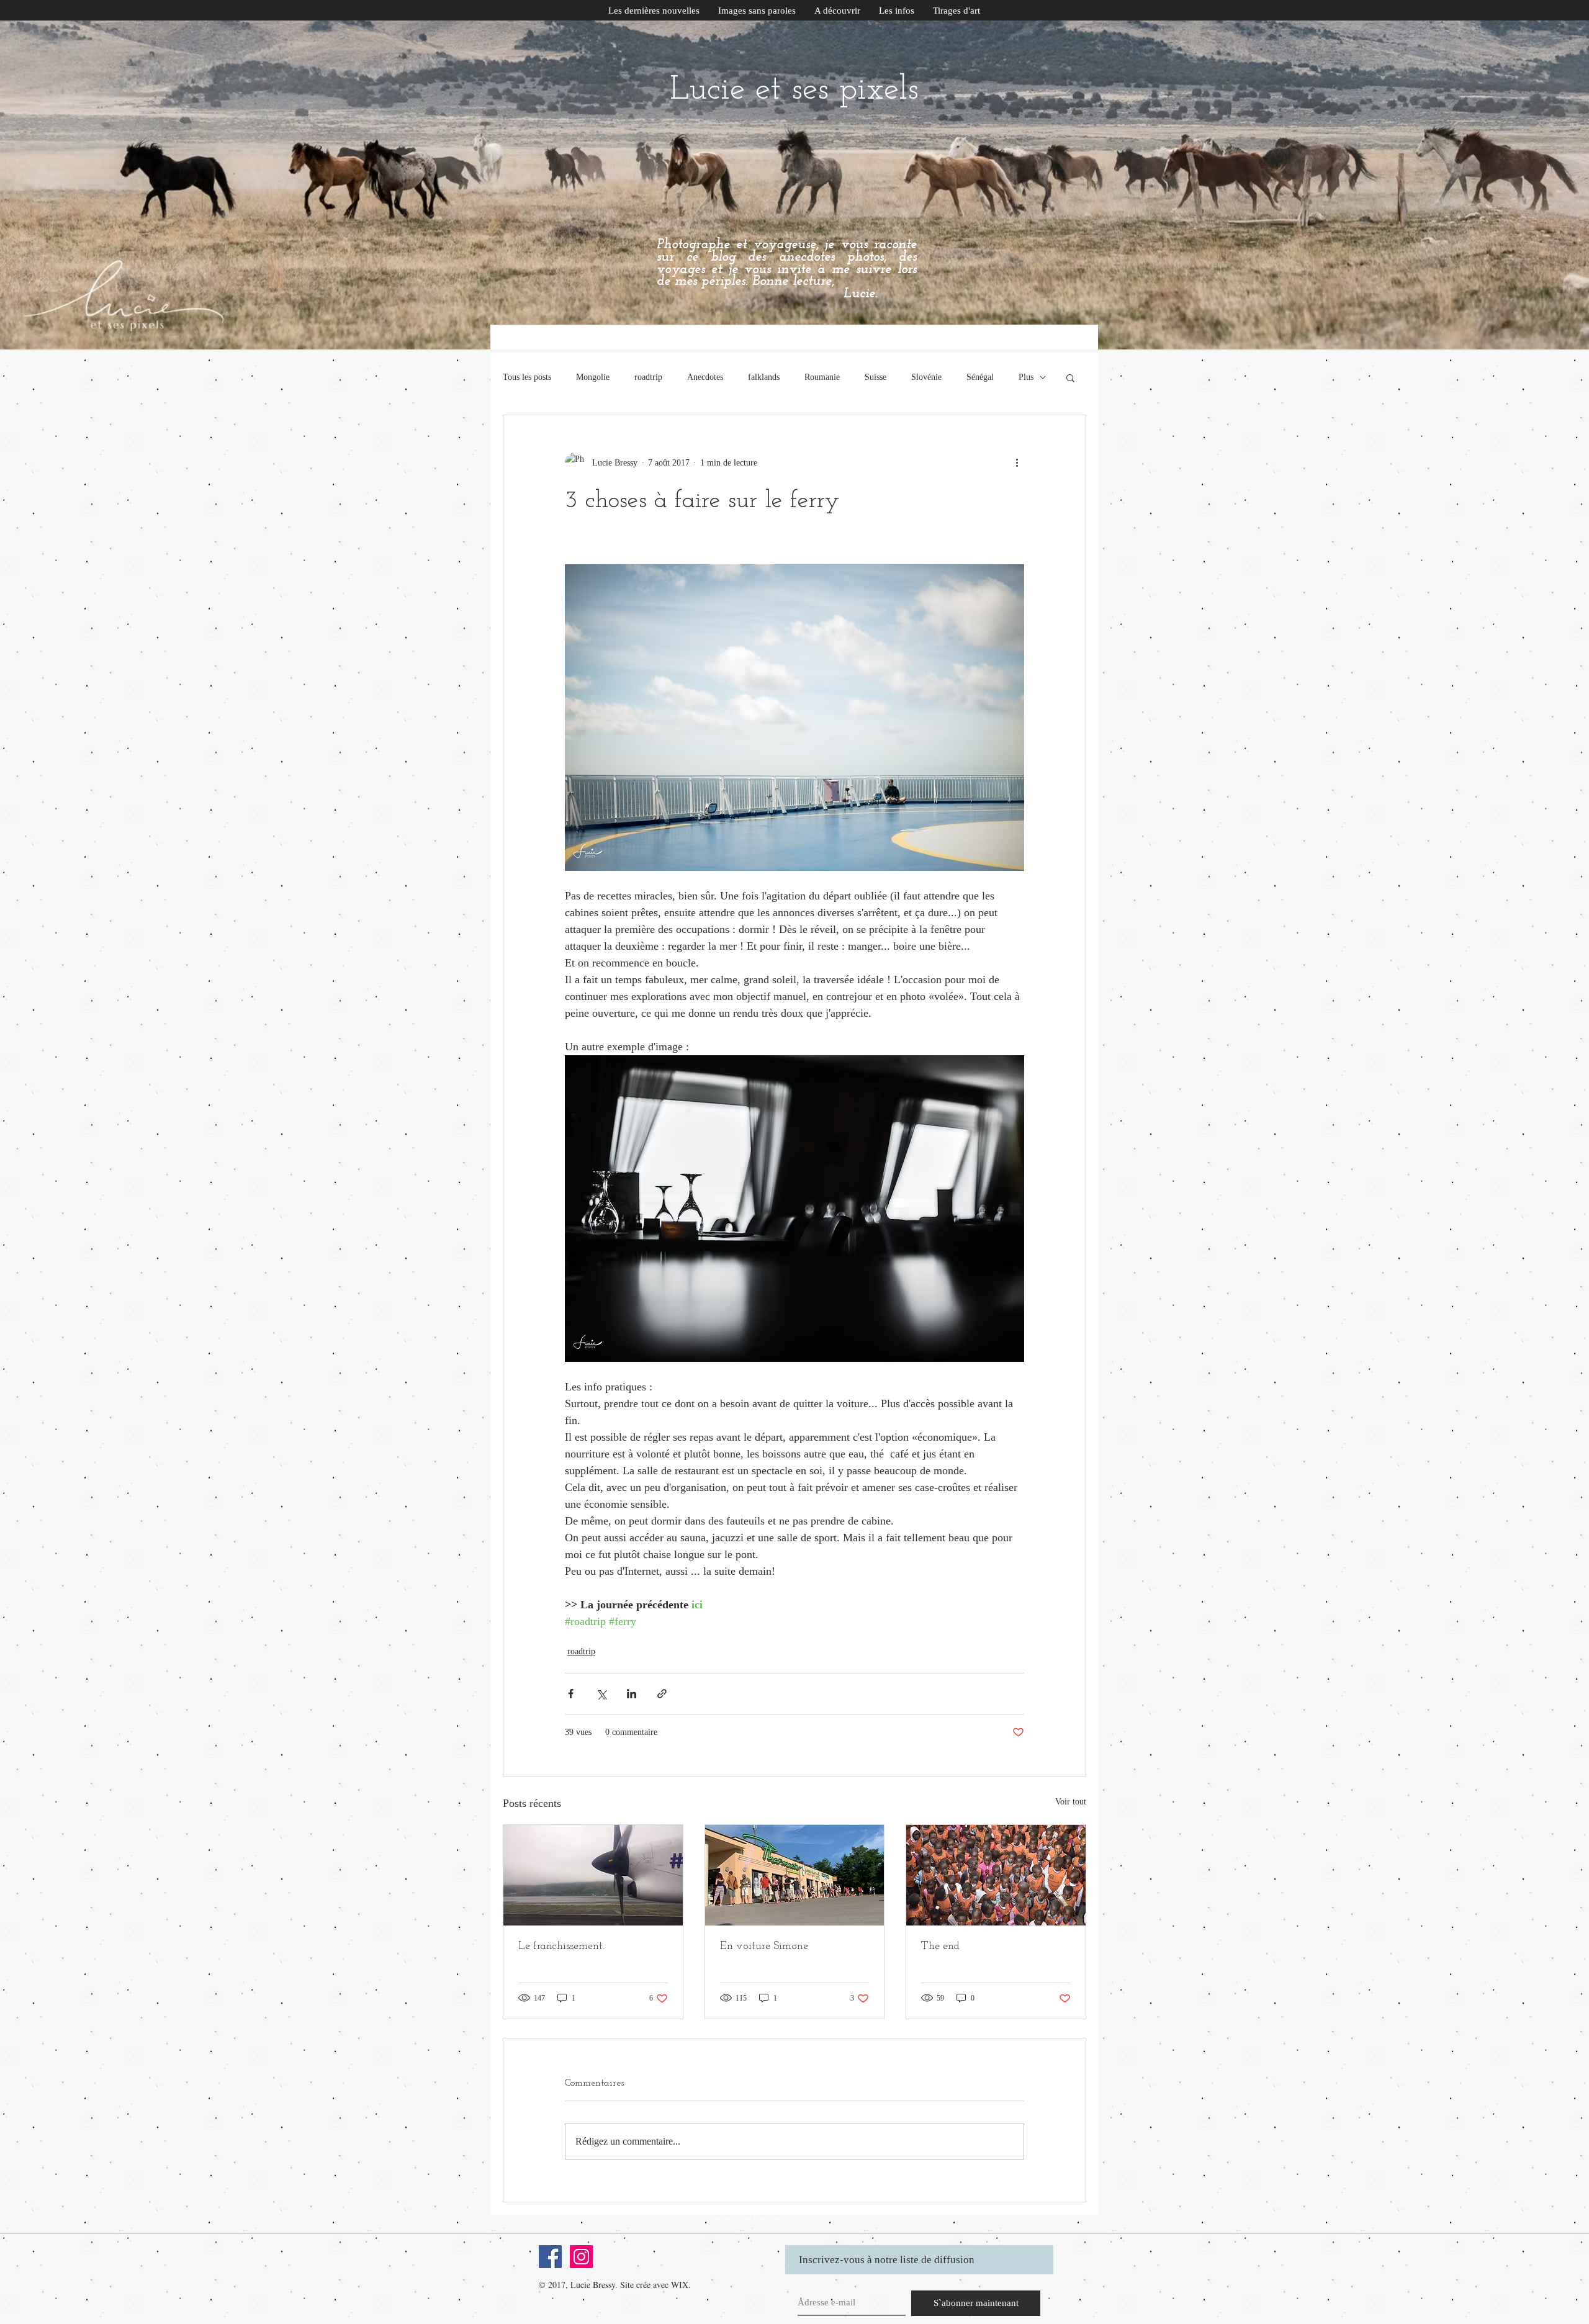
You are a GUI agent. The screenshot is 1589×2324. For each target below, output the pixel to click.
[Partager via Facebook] (571, 1694)
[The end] (996, 1875)
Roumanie (822, 377)
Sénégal (980, 377)
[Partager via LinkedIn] (632, 1694)
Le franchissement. (561, 1947)
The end (940, 1947)
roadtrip (648, 377)
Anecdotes (705, 377)
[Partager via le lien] (662, 1694)
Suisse (876, 377)
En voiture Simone (764, 1947)
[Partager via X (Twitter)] (601, 1694)
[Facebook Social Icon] (550, 2257)
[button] (897, 11)
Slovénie (926, 377)
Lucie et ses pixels (794, 90)
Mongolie (593, 377)
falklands (764, 377)
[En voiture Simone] (795, 1875)
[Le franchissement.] (593, 1875)
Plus (1026, 377)
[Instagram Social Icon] (581, 2257)
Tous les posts (527, 377)
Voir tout (1071, 1802)
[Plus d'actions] (1017, 462)
